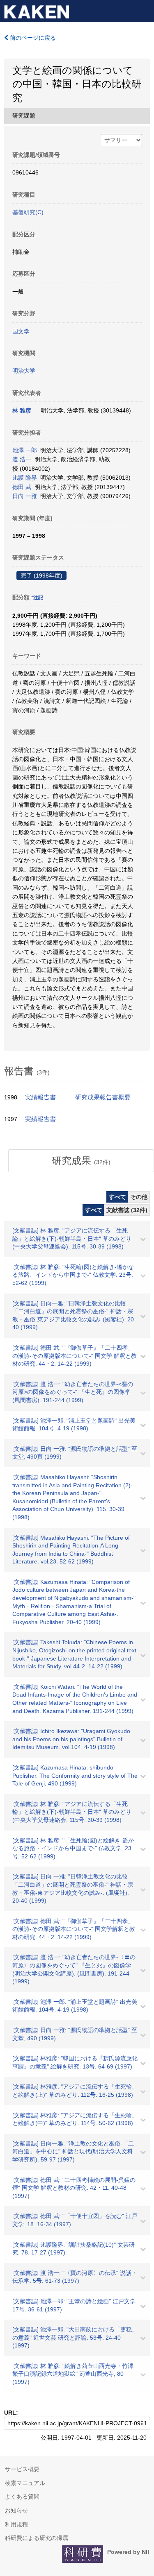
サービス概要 (22, 2469)
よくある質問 (22, 2497)
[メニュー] (144, 10)
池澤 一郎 (25, 450)
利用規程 (16, 2524)
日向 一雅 (25, 496)
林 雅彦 (22, 410)
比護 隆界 (25, 478)
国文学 (21, 331)
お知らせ (16, 2510)
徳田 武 (22, 487)
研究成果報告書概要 (103, 1097)
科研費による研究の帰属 (37, 2538)
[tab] (81, 1161)
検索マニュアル (25, 2483)
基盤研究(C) (28, 212)
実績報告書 (40, 1097)
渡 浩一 (22, 459)
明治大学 (24, 371)
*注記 (37, 598)
